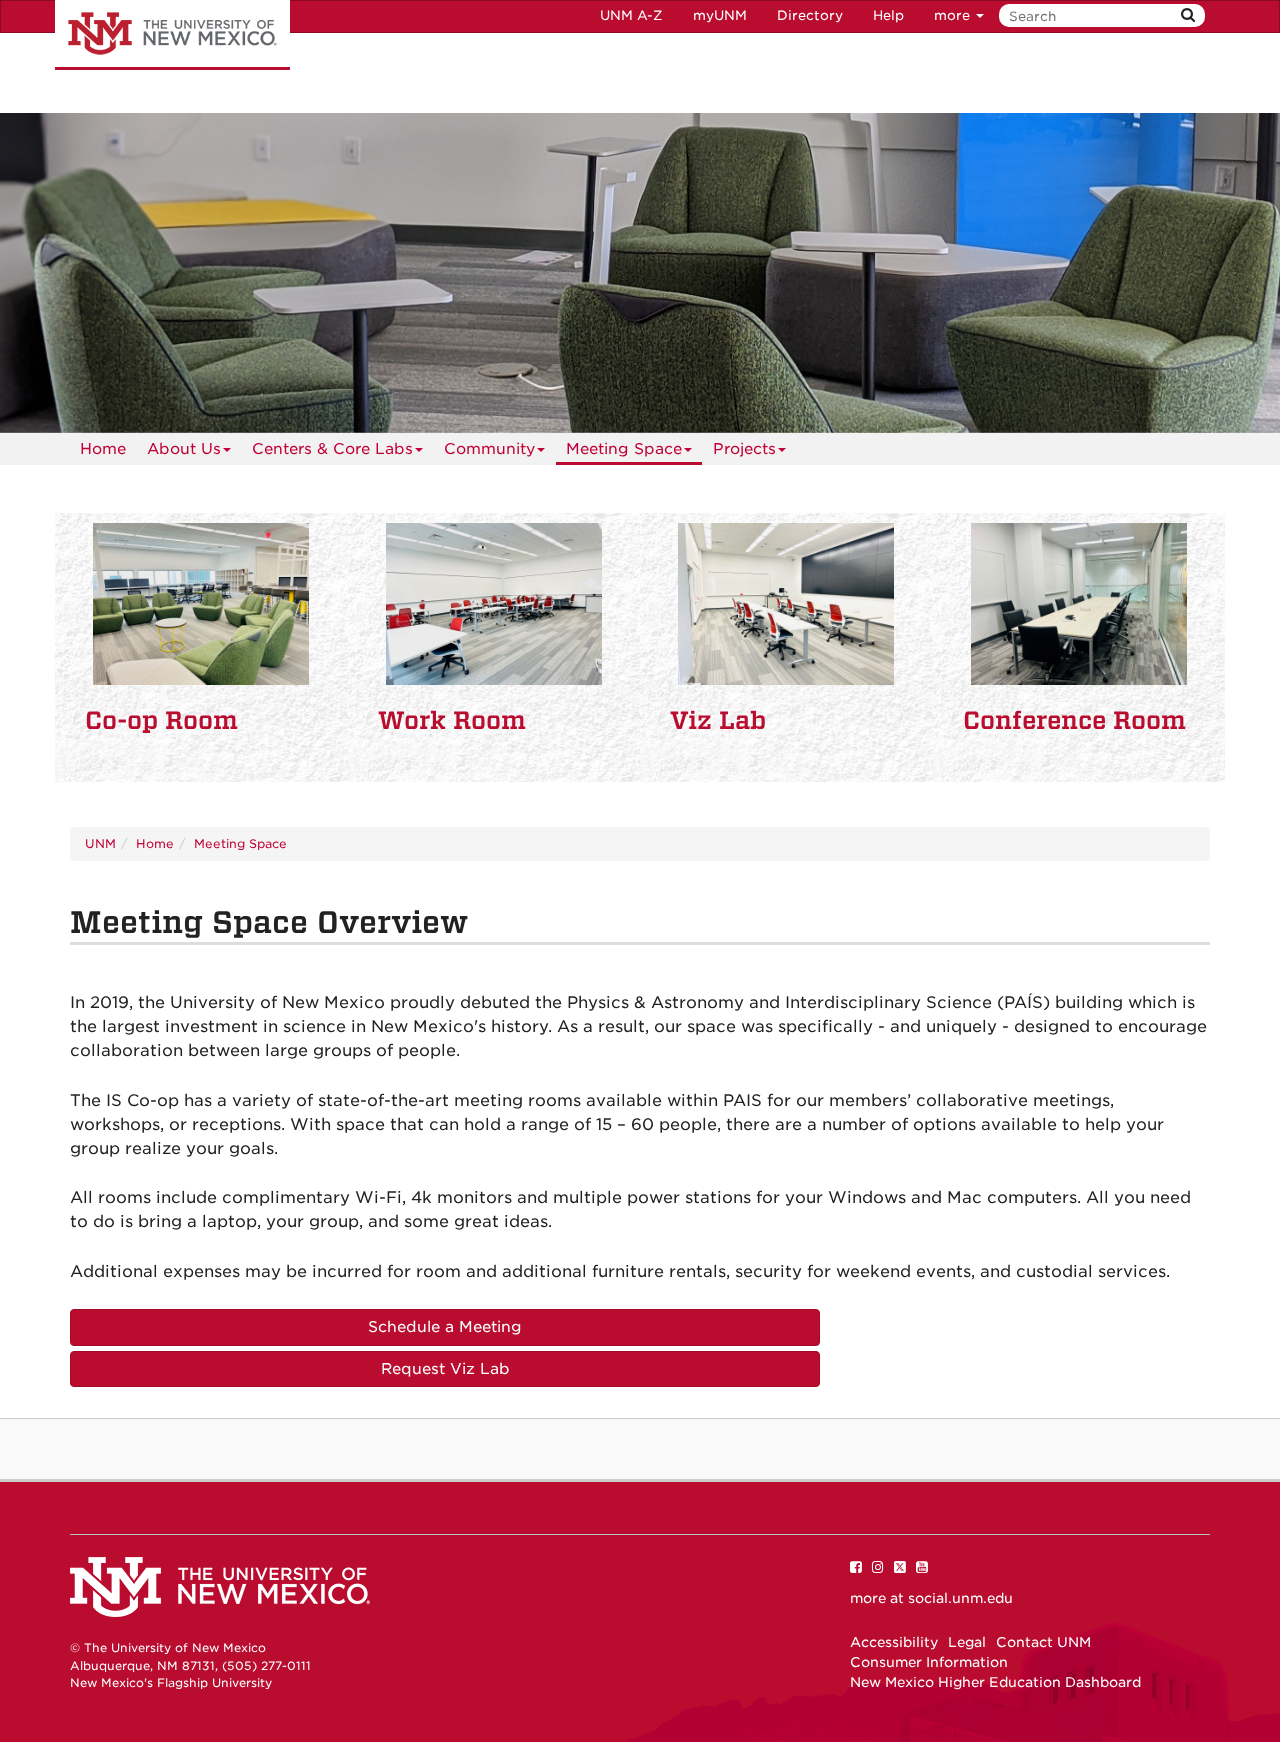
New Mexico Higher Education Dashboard (995, 1682)
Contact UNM (1043, 1642)
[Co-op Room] (201, 604)
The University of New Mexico (172, 35)
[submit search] (1188, 15)
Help (888, 15)
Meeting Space (624, 449)
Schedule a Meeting (445, 1327)
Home (103, 449)
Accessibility (894, 1642)
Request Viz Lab (445, 1369)
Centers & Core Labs (332, 449)
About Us (184, 449)
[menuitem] (103, 449)
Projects (744, 449)
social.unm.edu (960, 1598)
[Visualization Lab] (786, 604)
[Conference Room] (1079, 604)
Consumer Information (929, 1662)
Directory (810, 15)
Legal (967, 1642)
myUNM (720, 15)
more (954, 15)
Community (489, 449)
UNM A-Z (631, 15)
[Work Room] (494, 604)
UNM (100, 843)
